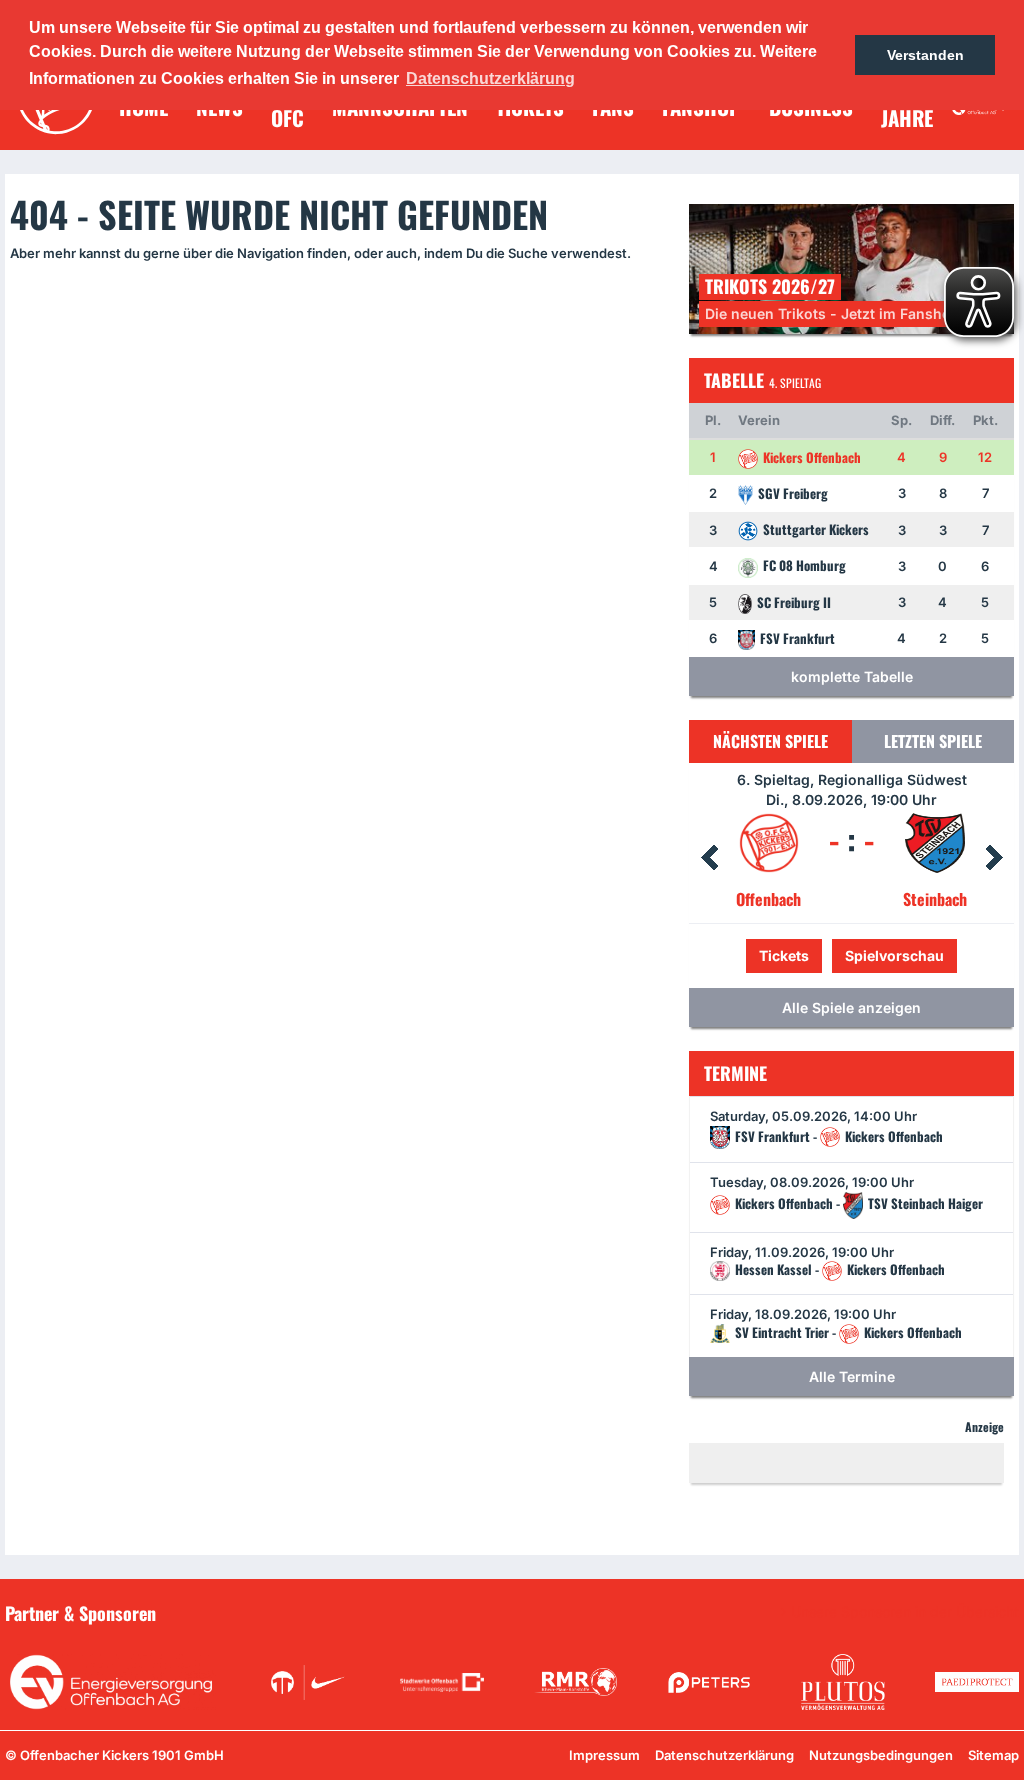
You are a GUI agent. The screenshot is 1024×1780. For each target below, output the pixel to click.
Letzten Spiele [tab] (933, 741)
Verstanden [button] (925, 55)
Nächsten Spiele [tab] (770, 741)
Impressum (604, 1755)
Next (994, 858)
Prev (709, 858)
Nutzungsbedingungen (881, 1755)
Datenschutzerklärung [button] (490, 78)
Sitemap (993, 1755)
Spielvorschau (851, 955)
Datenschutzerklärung (724, 1755)
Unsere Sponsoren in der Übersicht (905, 1612)
